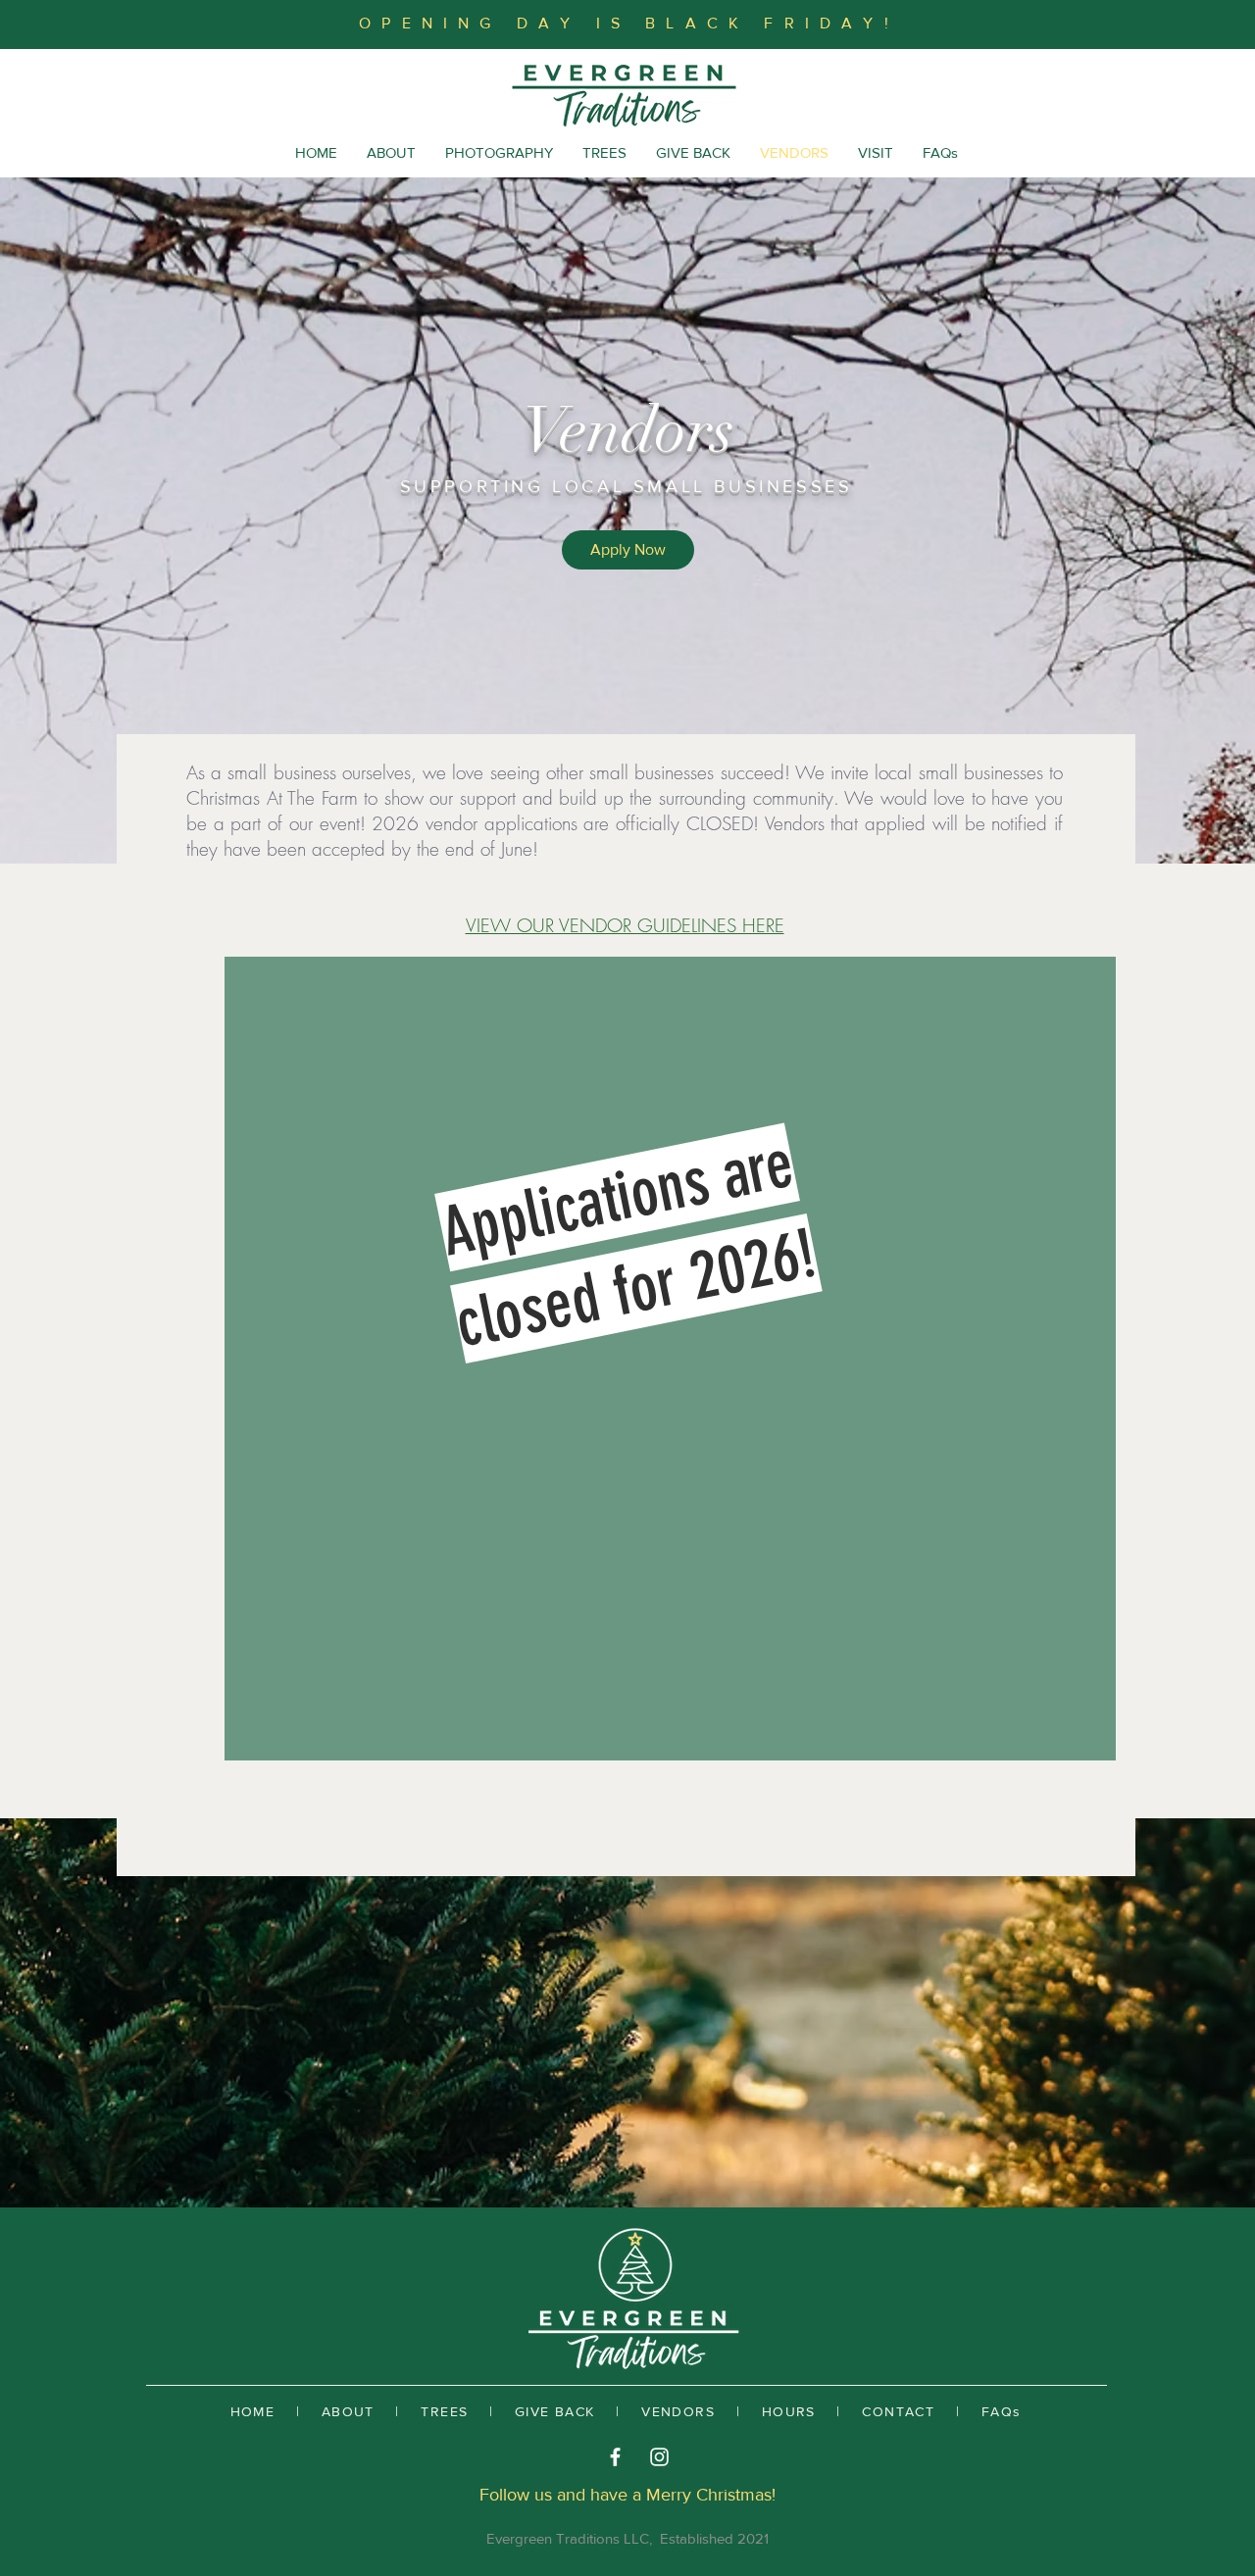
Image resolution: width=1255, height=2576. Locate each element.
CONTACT (898, 2411)
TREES (444, 2411)
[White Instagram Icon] (659, 2457)
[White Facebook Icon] (615, 2457)
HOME (253, 2411)
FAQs (1002, 2411)
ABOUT (348, 2411)
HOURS (789, 2411)
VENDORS (678, 2411)
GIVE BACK (555, 2411)
